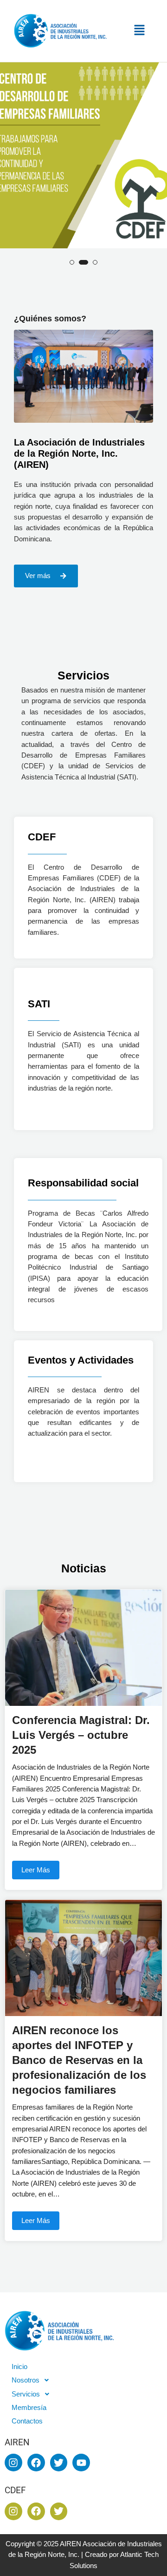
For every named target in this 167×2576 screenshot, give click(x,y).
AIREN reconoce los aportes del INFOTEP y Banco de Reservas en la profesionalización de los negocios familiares (79, 2060)
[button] (141, 31)
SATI (39, 1004)
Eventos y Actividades (81, 1360)
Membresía (29, 2408)
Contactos (27, 2421)
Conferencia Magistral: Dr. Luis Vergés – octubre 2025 (81, 1735)
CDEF (42, 837)
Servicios (26, 2394)
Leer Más (36, 1870)
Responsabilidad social (83, 1183)
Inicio (19, 2367)
